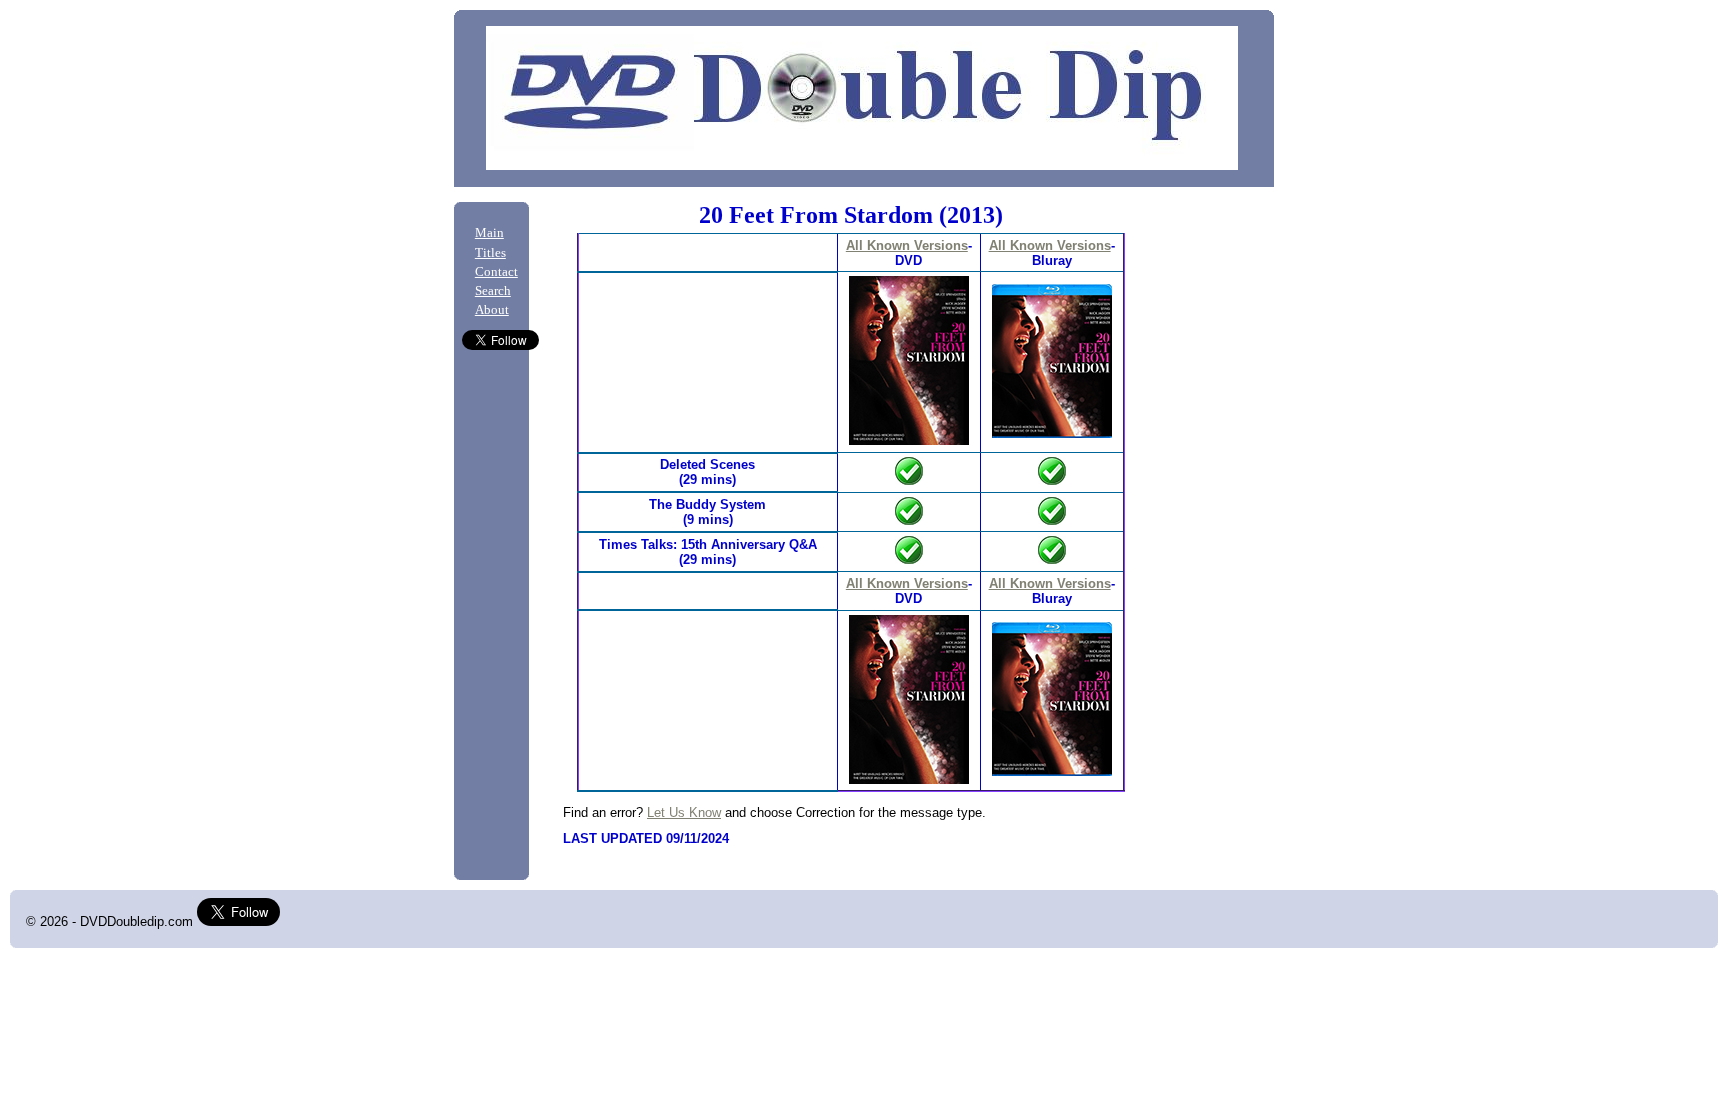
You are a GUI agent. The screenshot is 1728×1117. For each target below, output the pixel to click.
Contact (496, 272)
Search (493, 291)
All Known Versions (907, 245)
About (492, 310)
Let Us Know (684, 812)
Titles (490, 253)
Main (489, 233)
